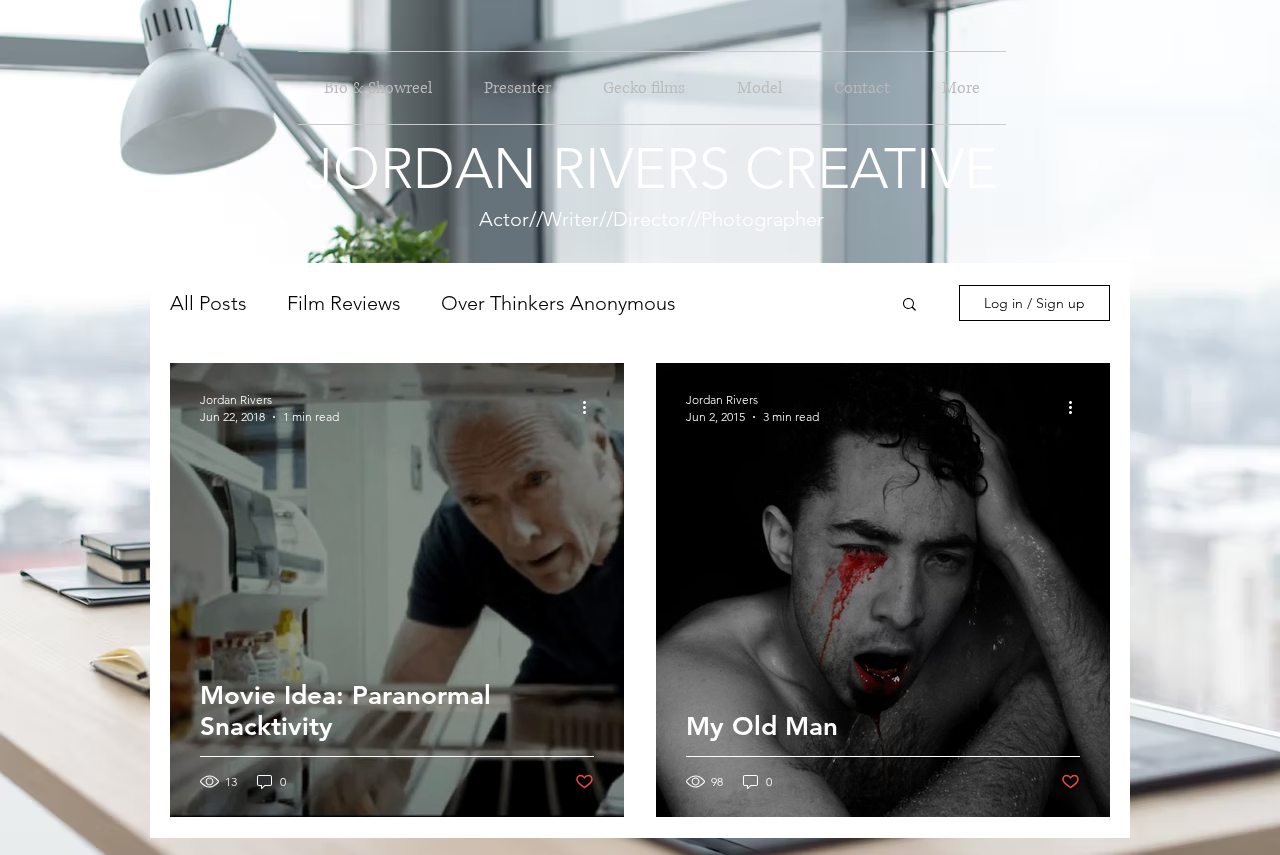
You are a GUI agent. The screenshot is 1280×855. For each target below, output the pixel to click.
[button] (909, 305)
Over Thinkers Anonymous (558, 303)
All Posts (208, 303)
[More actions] (591, 407)
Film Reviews (344, 303)
